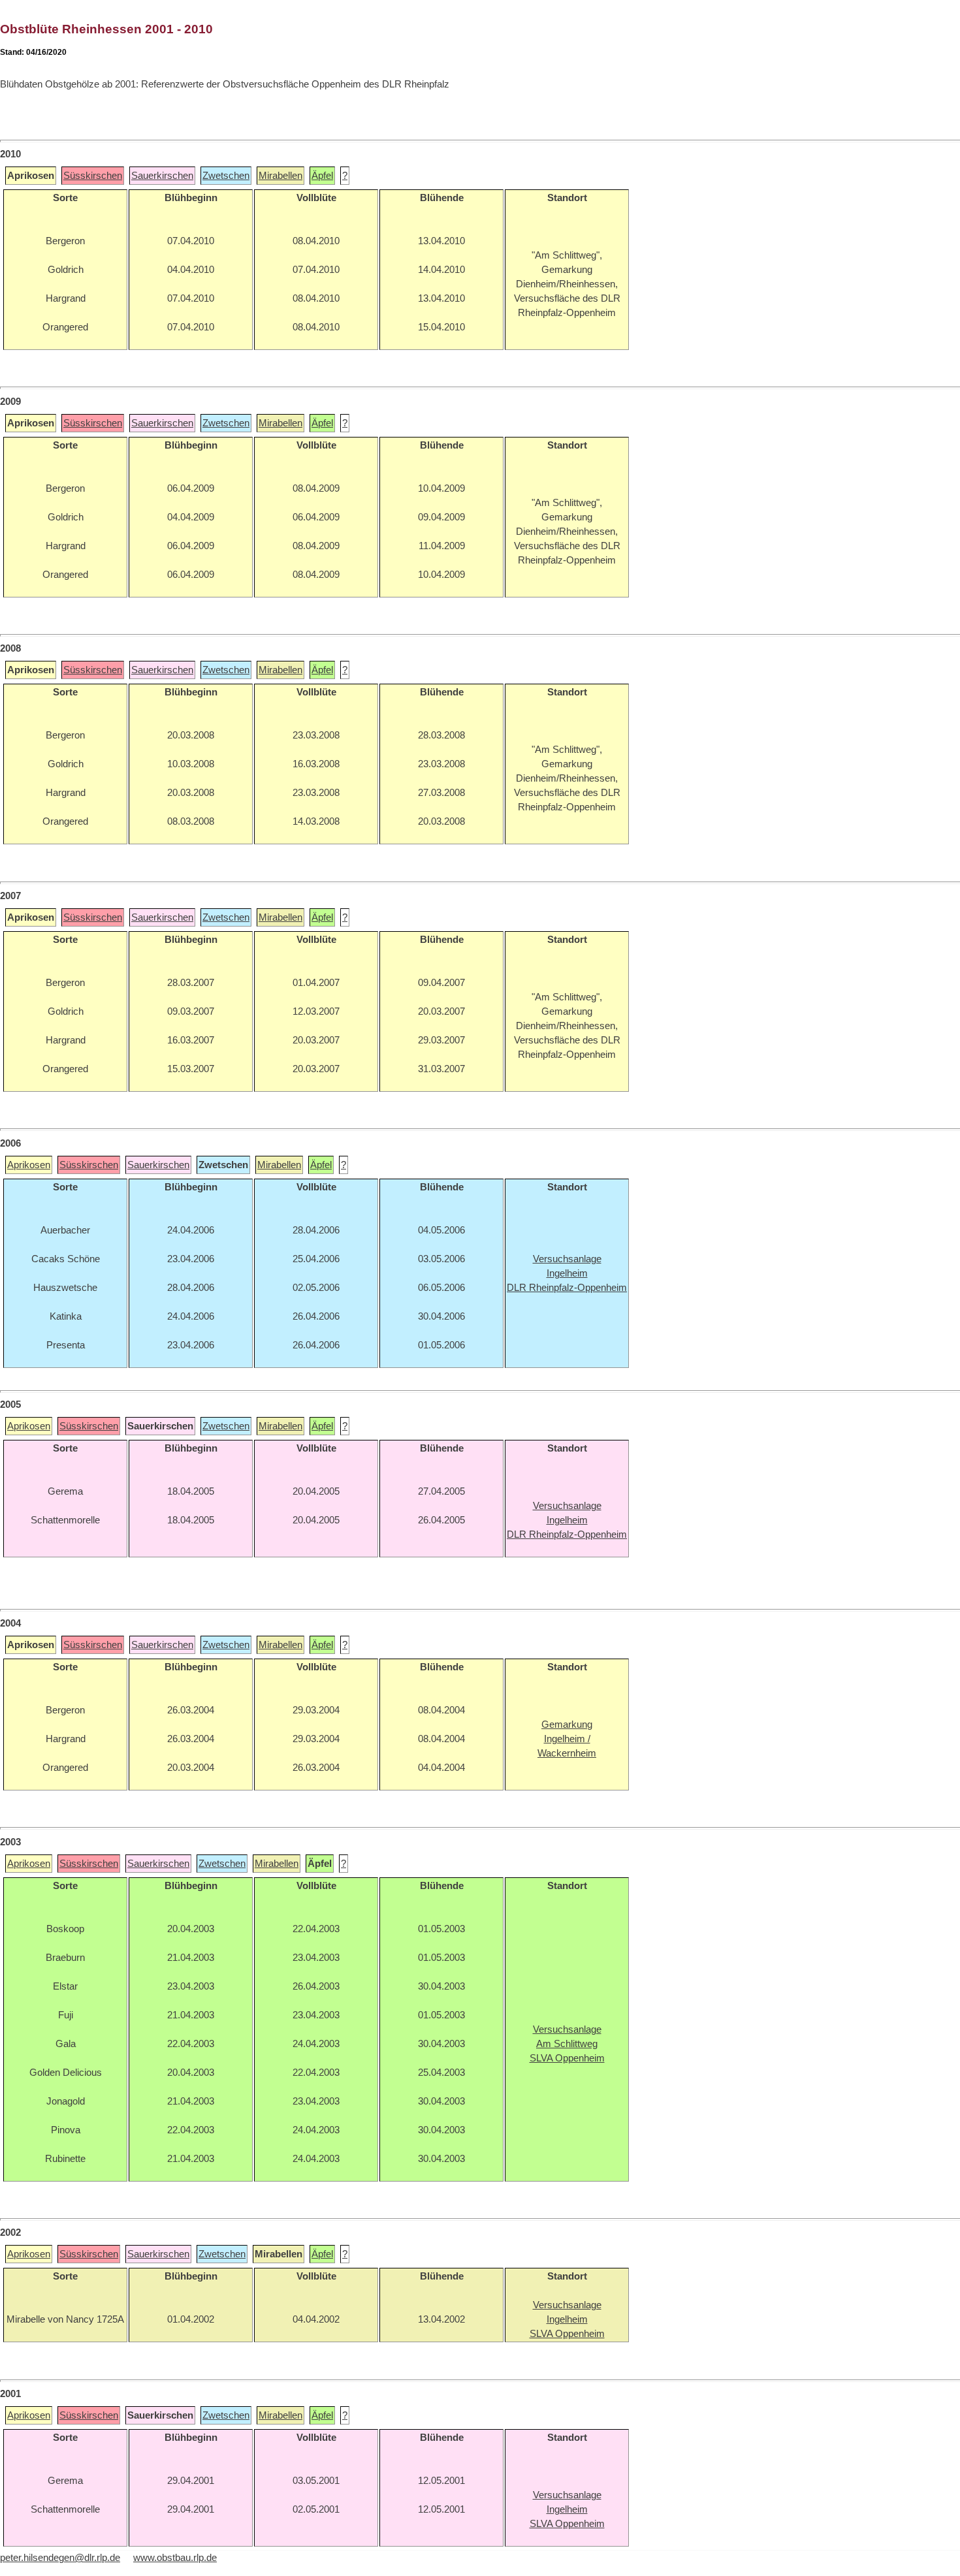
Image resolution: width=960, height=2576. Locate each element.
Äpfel (322, 176)
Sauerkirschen (162, 176)
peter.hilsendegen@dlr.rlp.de (60, 2558)
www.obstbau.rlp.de (175, 2558)
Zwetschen (226, 176)
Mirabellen (280, 176)
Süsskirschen (93, 176)
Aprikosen (29, 1165)
